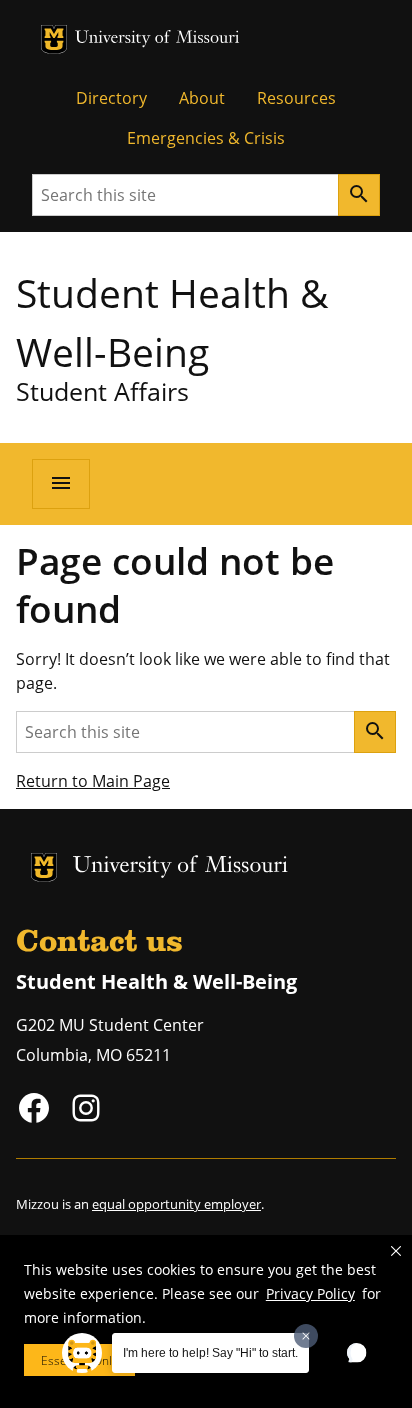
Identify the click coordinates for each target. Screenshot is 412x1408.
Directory (111, 98)
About (202, 98)
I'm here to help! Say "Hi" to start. (210, 1353)
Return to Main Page (93, 781)
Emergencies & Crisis (206, 138)
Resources (296, 98)
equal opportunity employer (176, 1204)
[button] (396, 1251)
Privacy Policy (310, 1293)
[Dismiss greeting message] (306, 1336)
